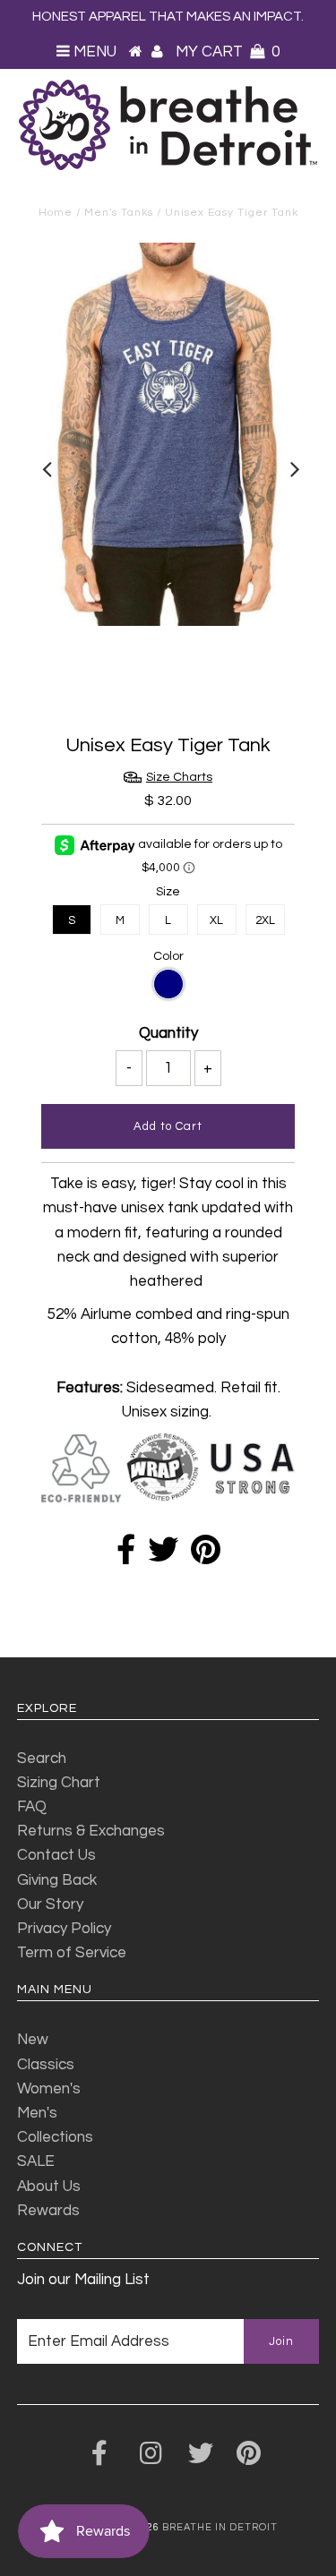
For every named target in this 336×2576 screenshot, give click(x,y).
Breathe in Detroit (220, 2527)
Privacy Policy (64, 1929)
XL (216, 920)
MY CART (228, 52)
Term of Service (72, 1953)
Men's (37, 2113)
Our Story (50, 1904)
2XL (265, 920)
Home (56, 213)
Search (42, 1759)
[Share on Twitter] (163, 1556)
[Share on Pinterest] (206, 1556)
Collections (55, 2137)
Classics (46, 2065)
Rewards (48, 2211)
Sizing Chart (59, 1783)
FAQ (32, 1807)
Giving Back (57, 1880)
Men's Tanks (119, 213)
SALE (36, 2161)
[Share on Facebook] (126, 1556)
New (33, 2040)
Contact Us (56, 1855)
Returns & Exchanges (91, 1831)
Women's (49, 2089)
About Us (49, 2187)
